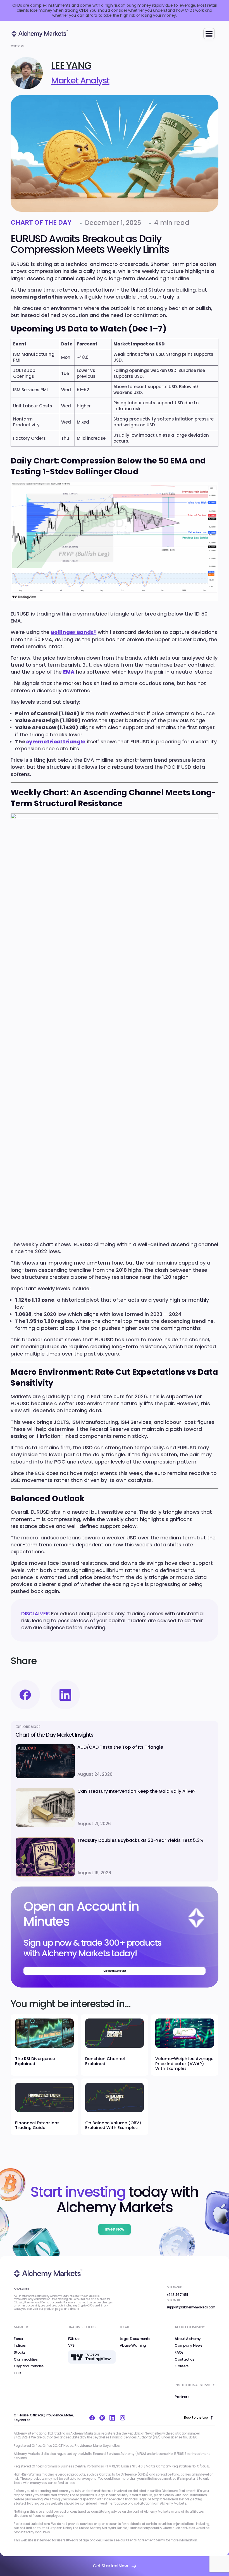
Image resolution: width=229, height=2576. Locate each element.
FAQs (179, 2352)
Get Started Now (110, 2566)
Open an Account (115, 1971)
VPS (71, 2346)
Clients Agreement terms (145, 2540)
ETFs (17, 2373)
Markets (21, 2327)
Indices (20, 2346)
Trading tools (82, 2327)
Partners (182, 2397)
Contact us (184, 2359)
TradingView (79, 2352)
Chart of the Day (41, 223)
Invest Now (115, 2229)
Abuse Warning (133, 2346)
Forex (18, 2339)
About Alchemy (188, 2339)
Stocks (19, 2352)
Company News (188, 2346)
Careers (181, 2366)
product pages (53, 2309)
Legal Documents (135, 2339)
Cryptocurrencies (29, 2366)
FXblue (74, 2339)
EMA (69, 672)
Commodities (26, 2359)
